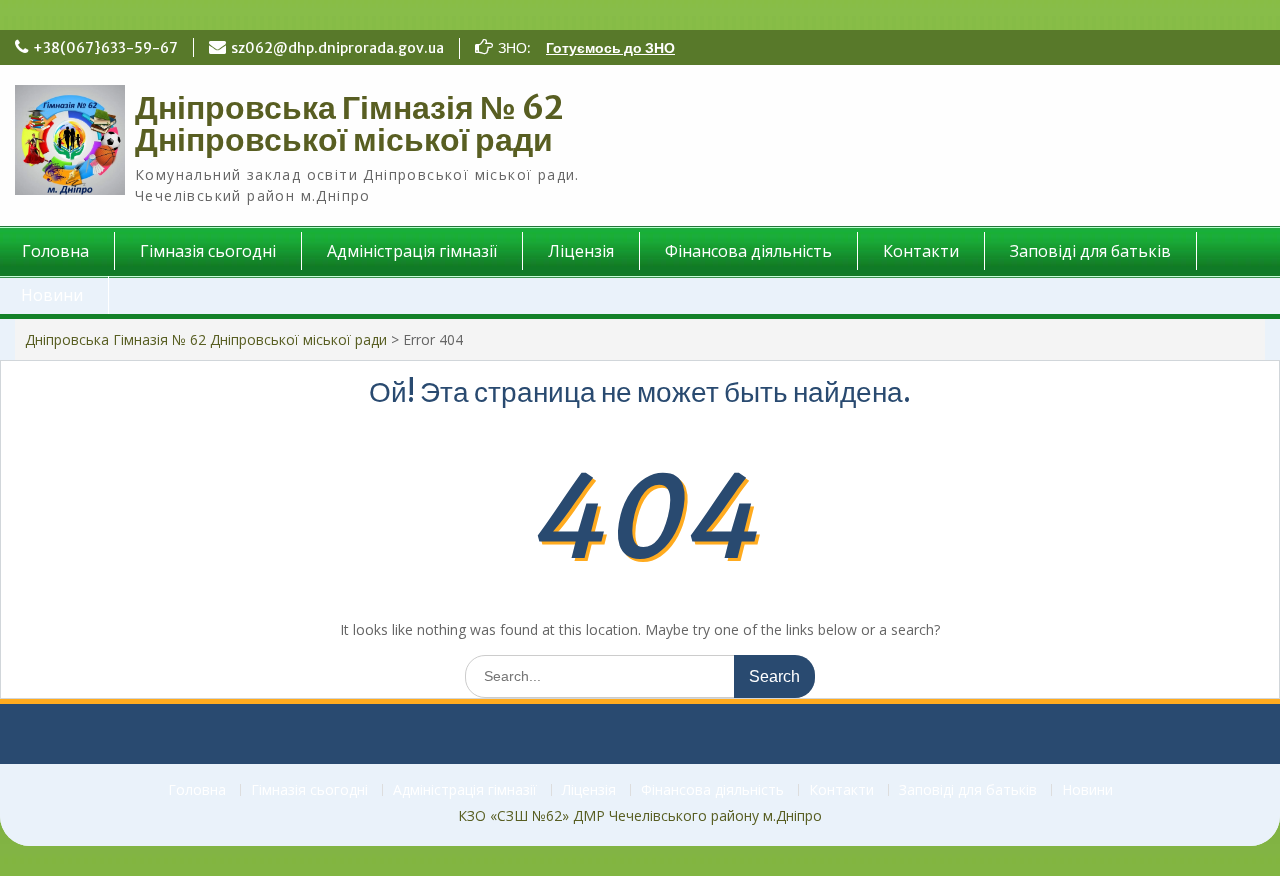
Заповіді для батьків (1090, 251)
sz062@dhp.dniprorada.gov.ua (337, 48)
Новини (1087, 790)
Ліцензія (581, 251)
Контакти (921, 251)
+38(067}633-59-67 (105, 48)
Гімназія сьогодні (208, 251)
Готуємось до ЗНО (610, 48)
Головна (197, 790)
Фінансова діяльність (748, 251)
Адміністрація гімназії (412, 251)
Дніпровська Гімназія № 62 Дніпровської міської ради (349, 124)
